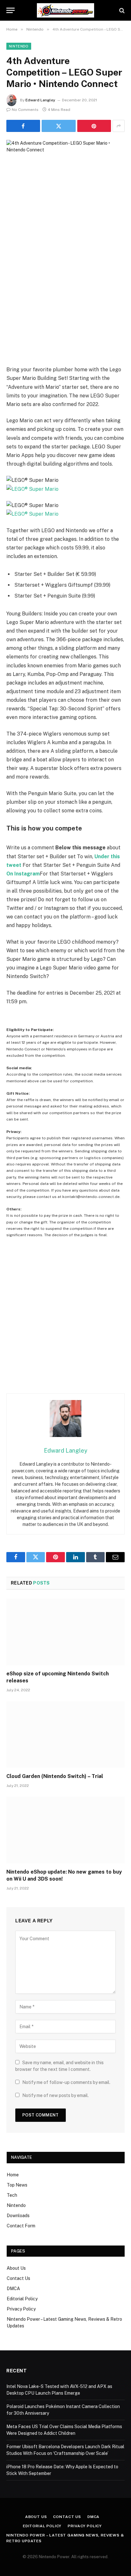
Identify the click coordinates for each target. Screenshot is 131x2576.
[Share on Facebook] (23, 126)
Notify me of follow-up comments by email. (66, 2082)
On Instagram (23, 874)
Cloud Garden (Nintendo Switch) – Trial (55, 1776)
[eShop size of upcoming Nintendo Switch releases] (65, 1632)
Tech (12, 2195)
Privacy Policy (21, 2309)
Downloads (18, 2216)
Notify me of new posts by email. (55, 2095)
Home (13, 2175)
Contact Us (18, 2278)
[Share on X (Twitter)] (59, 126)
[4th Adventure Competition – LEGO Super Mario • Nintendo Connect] (65, 179)
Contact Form (21, 2226)
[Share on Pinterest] (94, 126)
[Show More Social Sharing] (119, 126)
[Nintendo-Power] (65, 10)
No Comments (25, 110)
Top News (17, 2185)
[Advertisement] (65, 296)
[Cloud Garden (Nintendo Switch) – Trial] (65, 1734)
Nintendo (19, 46)
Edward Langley (40, 100)
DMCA (13, 2289)
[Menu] (10, 10)
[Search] (121, 10)
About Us (16, 2268)
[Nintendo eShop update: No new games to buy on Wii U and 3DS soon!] (65, 1830)
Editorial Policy (22, 2299)
